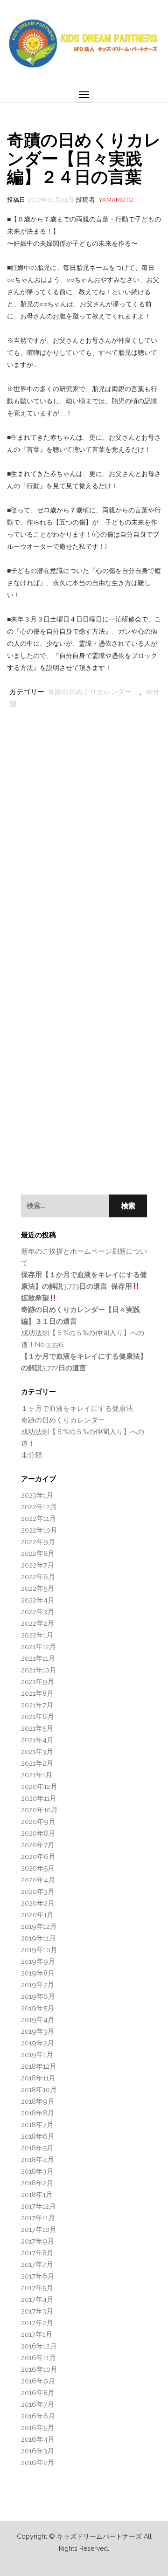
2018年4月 (38, 2160)
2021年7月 (37, 1705)
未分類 (31, 1455)
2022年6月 (38, 1577)
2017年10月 (39, 2230)
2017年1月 (37, 2334)
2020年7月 (38, 1845)
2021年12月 (38, 1647)
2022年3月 (38, 1612)
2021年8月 (37, 1693)
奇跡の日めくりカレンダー (90, 692)
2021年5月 (37, 1728)
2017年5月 (37, 2288)
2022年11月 (38, 1519)
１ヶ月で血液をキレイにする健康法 (77, 1409)
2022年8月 (38, 1554)
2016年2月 (38, 2463)
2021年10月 (39, 1670)
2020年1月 (37, 1915)
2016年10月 (39, 2369)
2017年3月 (37, 2311)
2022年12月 (39, 1507)
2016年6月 (38, 2416)
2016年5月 (38, 2428)
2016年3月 (38, 2451)
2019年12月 (39, 1927)
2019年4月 (38, 2020)
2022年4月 (38, 1600)
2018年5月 (37, 2148)
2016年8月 (38, 2393)
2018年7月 (37, 2125)
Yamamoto (116, 200)
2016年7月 (38, 2404)
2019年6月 (38, 1996)
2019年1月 (37, 2055)
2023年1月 (37, 1495)
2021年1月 (37, 1775)
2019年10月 (39, 1950)
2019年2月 (38, 2043)
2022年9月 (38, 1542)
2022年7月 (38, 1565)
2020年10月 (39, 1810)
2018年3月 (37, 2171)
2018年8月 (38, 2113)
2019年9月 (38, 1961)
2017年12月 (38, 2206)
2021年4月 (37, 1740)
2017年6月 (38, 2276)
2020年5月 (38, 1868)
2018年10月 (39, 2090)
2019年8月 (38, 1973)
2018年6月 (38, 2136)
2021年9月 (38, 1682)
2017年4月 (37, 2300)
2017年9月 (38, 2241)
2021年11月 (38, 1658)
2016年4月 (38, 2439)
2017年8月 (37, 2253)
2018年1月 (37, 2195)
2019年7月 (38, 1985)
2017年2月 (37, 2323)
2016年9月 (38, 2381)
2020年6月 (38, 1857)
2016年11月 (38, 2358)
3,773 (84, 1286)
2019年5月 (38, 2008)
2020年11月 (39, 1798)
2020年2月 (38, 1903)
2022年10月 (39, 1530)
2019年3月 (38, 2031)
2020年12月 (39, 1787)
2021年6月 (38, 1717)
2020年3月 (38, 1892)
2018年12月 (39, 2066)
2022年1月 (37, 1635)
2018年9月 (38, 2101)
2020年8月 (38, 1833)
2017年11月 (38, 2218)
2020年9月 (38, 1822)
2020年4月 (38, 1880)
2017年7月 (37, 2265)
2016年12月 (39, 2346)
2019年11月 (38, 1938)
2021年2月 (37, 1763)
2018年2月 (37, 2183)
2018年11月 (38, 2078)
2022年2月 (38, 1623)
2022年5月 (38, 1588)
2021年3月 (37, 1752)
